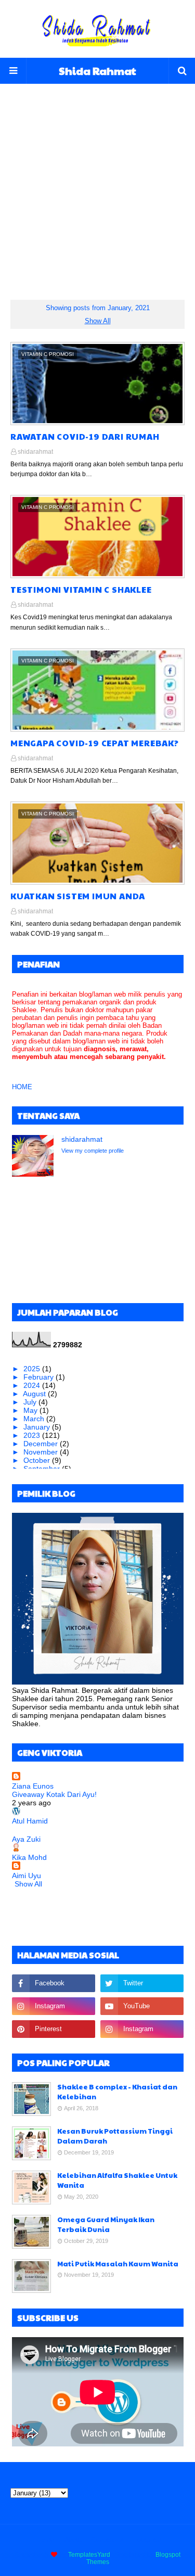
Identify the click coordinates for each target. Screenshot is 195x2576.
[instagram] (54, 2006)
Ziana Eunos (33, 1786)
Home (45, 2540)
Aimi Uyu (27, 1876)
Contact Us (107, 2540)
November (42, 1452)
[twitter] (142, 1983)
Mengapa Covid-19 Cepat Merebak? (95, 743)
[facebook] (54, 1983)
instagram (147, 2540)
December (42, 1444)
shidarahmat (35, 452)
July (31, 1402)
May (31, 1410)
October (38, 1460)
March (35, 1419)
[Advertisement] (97, 181)
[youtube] (142, 2006)
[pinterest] (54, 2029)
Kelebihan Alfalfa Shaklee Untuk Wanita (117, 2180)
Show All (98, 321)
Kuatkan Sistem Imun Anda (78, 896)
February (40, 1377)
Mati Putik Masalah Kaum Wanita (118, 2264)
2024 (33, 1385)
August (35, 1394)
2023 (33, 1435)
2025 (33, 1369)
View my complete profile (93, 1151)
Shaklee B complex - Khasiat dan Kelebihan (117, 2092)
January (38, 1427)
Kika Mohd (29, 1857)
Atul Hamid (30, 1821)
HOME (22, 1087)
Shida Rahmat (97, 71)
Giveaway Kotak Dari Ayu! (54, 1794)
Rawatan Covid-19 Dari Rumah (85, 436)
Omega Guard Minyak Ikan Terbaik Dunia (106, 2225)
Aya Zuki (26, 1839)
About (73, 2540)
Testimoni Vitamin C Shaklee (81, 589)
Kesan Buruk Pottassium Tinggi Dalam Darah (115, 2136)
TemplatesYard (89, 2555)
